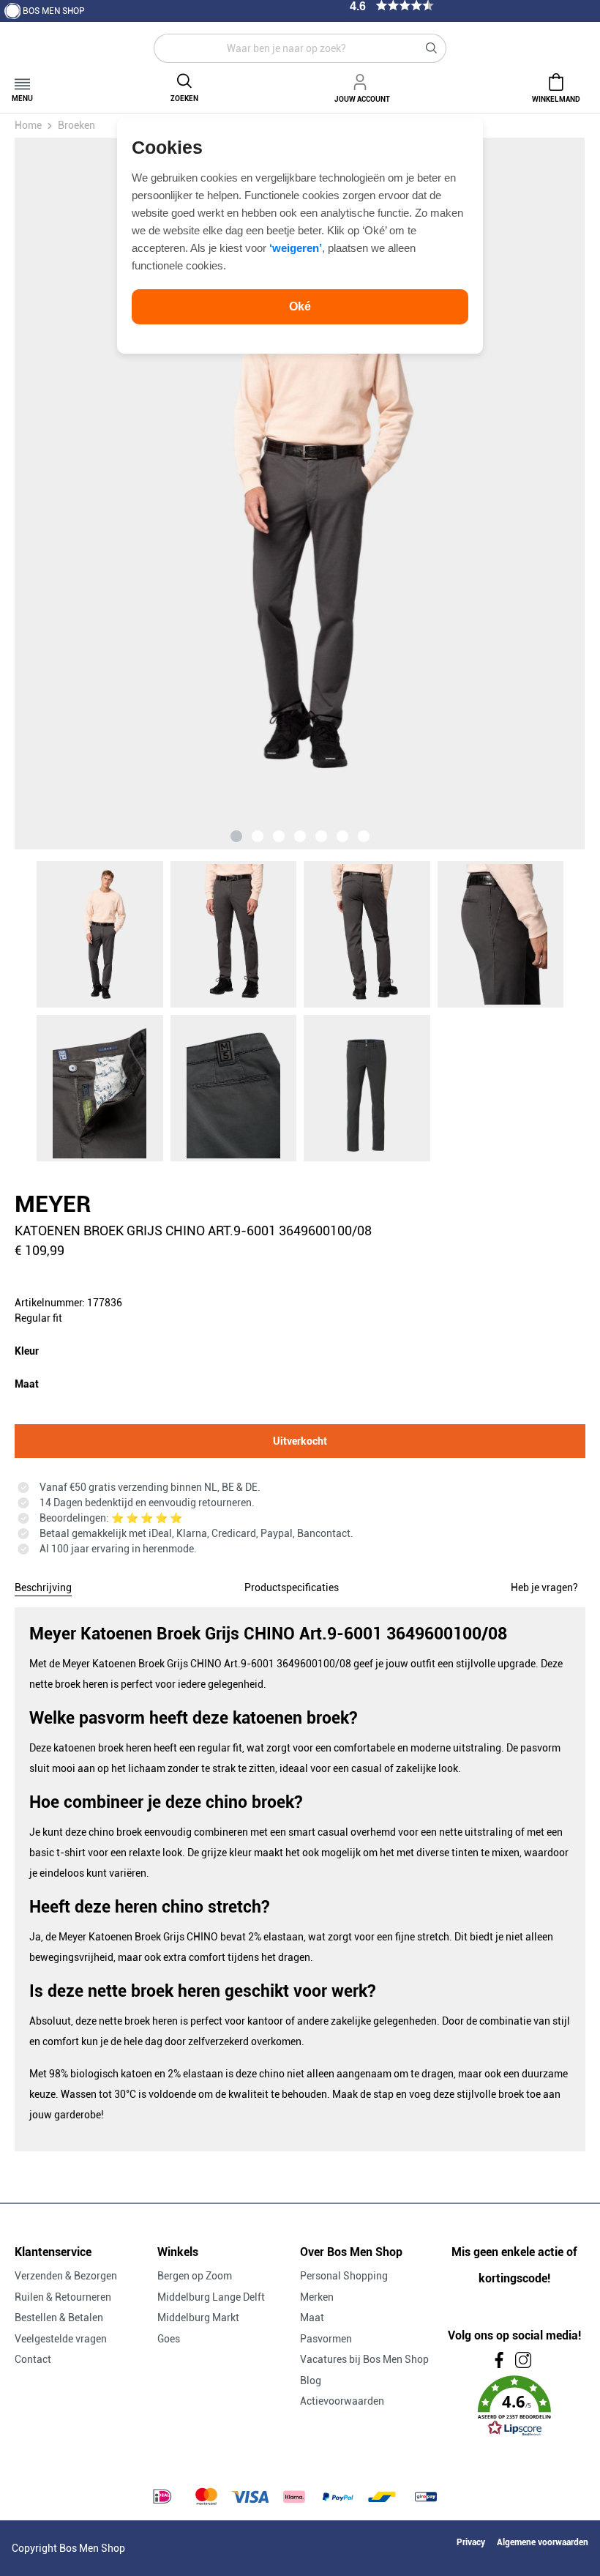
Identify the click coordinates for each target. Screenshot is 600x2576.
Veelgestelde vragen (61, 2339)
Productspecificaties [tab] (292, 1587)
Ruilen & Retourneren (63, 2297)
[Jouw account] (362, 80)
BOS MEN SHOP (54, 11)
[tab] (43, 1585)
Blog (311, 2380)
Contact (33, 2359)
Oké (300, 306)
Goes (169, 2339)
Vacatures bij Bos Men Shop (364, 2359)
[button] (514, 2406)
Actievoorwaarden (342, 2401)
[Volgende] (495, 494)
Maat (312, 2318)
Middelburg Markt (198, 2318)
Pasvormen (326, 2339)
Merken (317, 2297)
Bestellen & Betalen (59, 2318)
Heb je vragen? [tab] (544, 1587)
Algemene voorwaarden (543, 2542)
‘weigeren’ (296, 248)
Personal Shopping (344, 2276)
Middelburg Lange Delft (211, 2297)
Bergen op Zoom (195, 2276)
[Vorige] (104, 494)
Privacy (471, 2542)
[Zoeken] (432, 48)
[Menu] (22, 79)
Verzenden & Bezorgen (66, 2276)
